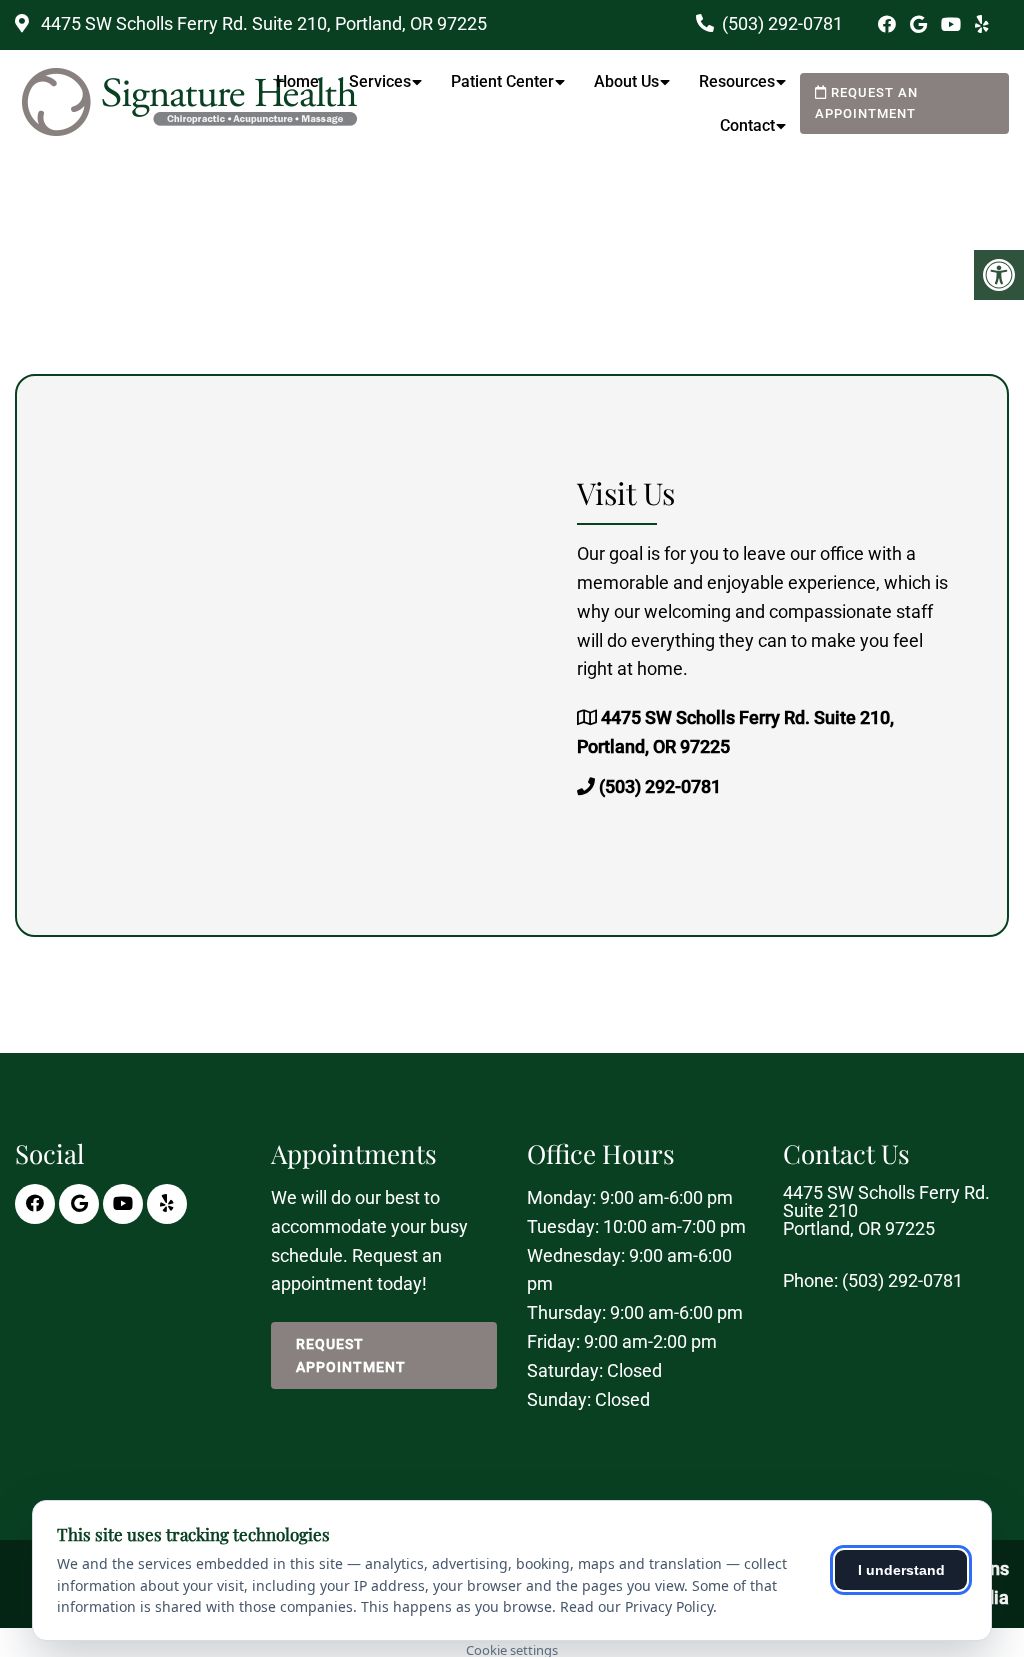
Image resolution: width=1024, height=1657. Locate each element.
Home (297, 81)
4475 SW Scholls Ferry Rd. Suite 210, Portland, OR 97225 (262, 23)
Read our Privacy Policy (636, 1606)
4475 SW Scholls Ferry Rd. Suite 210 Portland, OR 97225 (886, 1211)
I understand (901, 1570)
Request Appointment (351, 1355)
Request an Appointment (866, 103)
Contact (747, 125)
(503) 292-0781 (782, 23)
